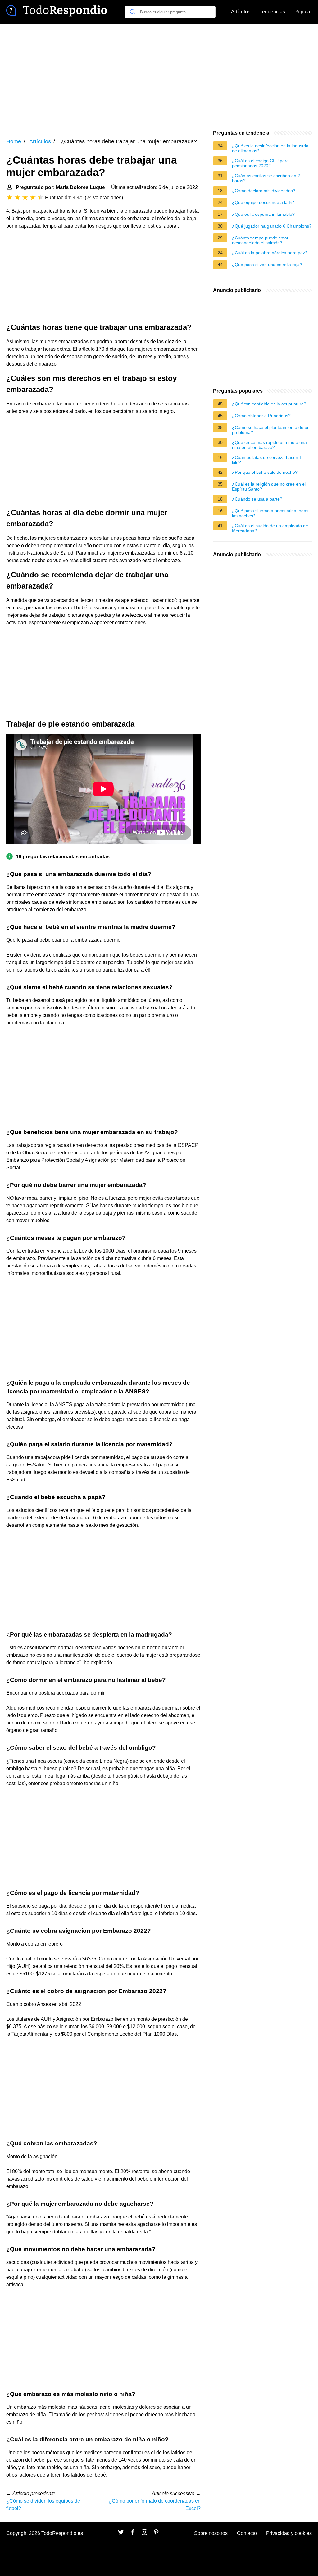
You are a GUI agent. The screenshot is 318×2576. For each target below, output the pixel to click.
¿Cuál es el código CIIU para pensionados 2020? (260, 163)
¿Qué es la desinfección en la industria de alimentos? (270, 148)
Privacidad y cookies (289, 2533)
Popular (303, 12)
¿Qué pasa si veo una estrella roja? (267, 265)
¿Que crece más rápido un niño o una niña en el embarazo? (269, 445)
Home (14, 141)
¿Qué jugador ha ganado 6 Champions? (272, 226)
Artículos (241, 12)
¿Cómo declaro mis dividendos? (264, 191)
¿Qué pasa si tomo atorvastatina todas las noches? (270, 513)
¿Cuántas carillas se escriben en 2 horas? (266, 178)
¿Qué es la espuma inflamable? (263, 214)
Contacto (247, 2533)
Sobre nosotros (211, 2533)
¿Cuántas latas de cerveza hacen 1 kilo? (267, 460)
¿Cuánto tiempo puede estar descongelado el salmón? (260, 240)
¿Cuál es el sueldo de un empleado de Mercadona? (270, 528)
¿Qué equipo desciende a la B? (263, 202)
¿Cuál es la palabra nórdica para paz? (270, 253)
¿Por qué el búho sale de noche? (265, 472)
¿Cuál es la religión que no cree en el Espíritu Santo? (269, 487)
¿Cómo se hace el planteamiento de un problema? (271, 430)
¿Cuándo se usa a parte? (257, 499)
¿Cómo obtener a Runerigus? (261, 416)
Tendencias (272, 12)
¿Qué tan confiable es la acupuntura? (269, 404)
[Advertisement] (159, 76)
